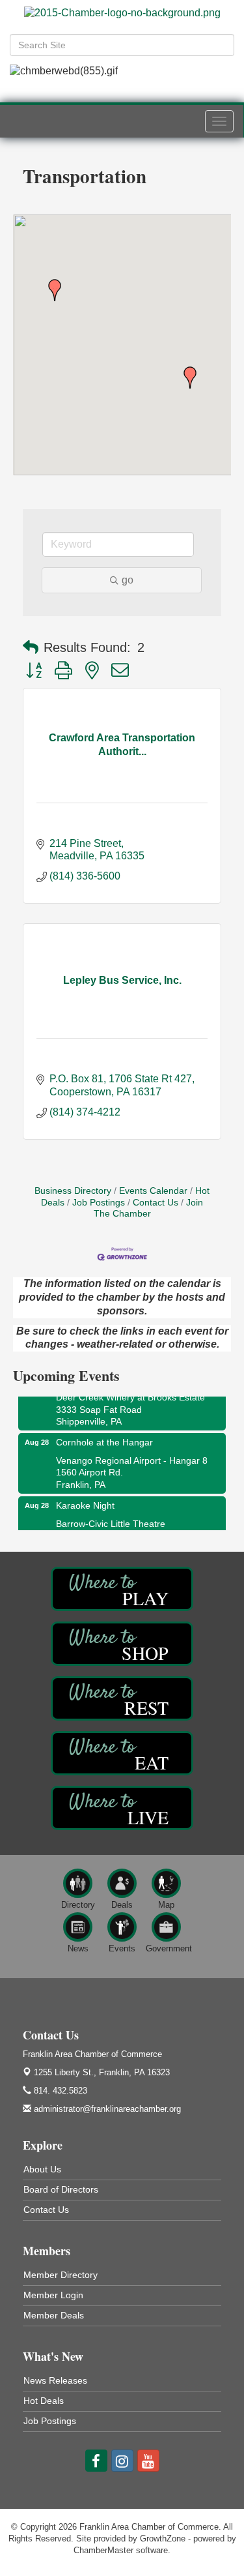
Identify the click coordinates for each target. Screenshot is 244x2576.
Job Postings (99, 1203)
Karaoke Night (85, 1499)
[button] (190, 378)
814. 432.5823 (59, 2091)
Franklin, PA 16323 (102, 2072)
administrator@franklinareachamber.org (106, 2109)
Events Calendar (153, 1191)
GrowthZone (163, 2539)
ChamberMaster (103, 2550)
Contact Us (156, 1203)
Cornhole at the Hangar (104, 1436)
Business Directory (73, 1191)
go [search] (128, 580)
